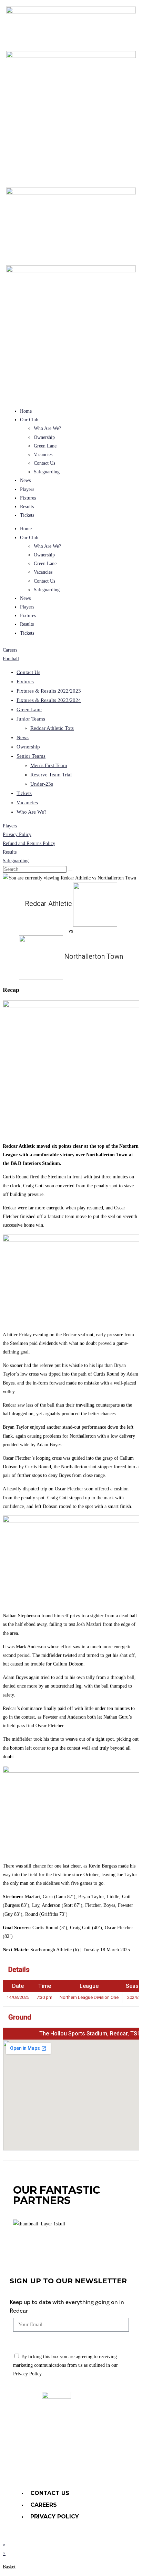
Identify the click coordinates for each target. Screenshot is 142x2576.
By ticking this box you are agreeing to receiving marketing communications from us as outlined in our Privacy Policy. (65, 2365)
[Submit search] (70, 871)
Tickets (27, 515)
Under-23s (42, 784)
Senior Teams (31, 756)
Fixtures (28, 498)
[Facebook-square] (80, 2465)
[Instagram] (99, 2465)
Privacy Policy (17, 834)
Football (11, 659)
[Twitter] (62, 2465)
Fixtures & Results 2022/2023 (49, 691)
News (25, 480)
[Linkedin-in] (43, 2465)
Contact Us (44, 463)
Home (26, 411)
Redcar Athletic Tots (52, 728)
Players (27, 489)
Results (27, 507)
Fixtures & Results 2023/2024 (49, 700)
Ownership (44, 437)
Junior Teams (31, 719)
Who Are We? (47, 428)
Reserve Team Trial (51, 775)
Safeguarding (47, 472)
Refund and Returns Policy (29, 843)
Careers (10, 650)
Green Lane (45, 446)
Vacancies (43, 455)
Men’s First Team (49, 765)
